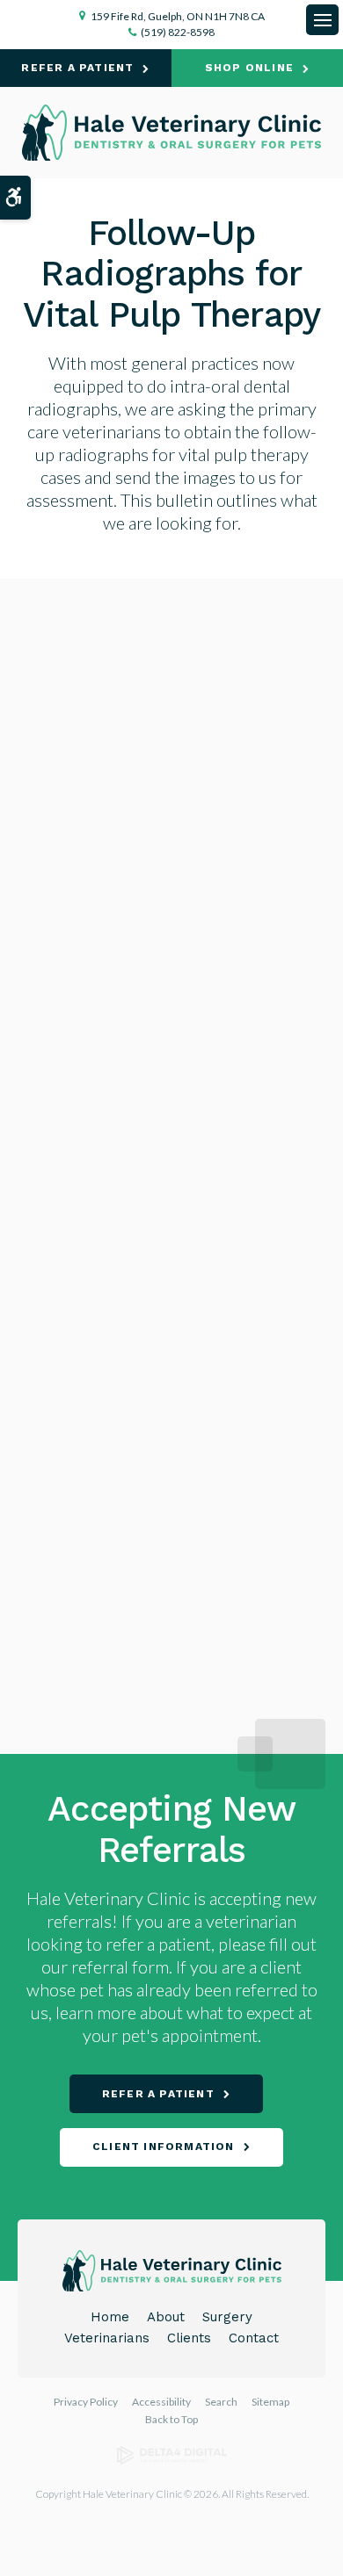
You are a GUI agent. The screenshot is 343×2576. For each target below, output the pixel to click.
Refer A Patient (77, 68)
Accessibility (161, 2402)
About (166, 2317)
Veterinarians (107, 2338)
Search (221, 2402)
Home (110, 2317)
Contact (254, 2338)
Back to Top (171, 2419)
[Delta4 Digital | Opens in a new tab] (172, 2461)
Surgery (227, 2317)
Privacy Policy (86, 2402)
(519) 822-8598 (178, 32)
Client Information (164, 2147)
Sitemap (270, 2402)
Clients (189, 2338)
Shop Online (249, 68)
